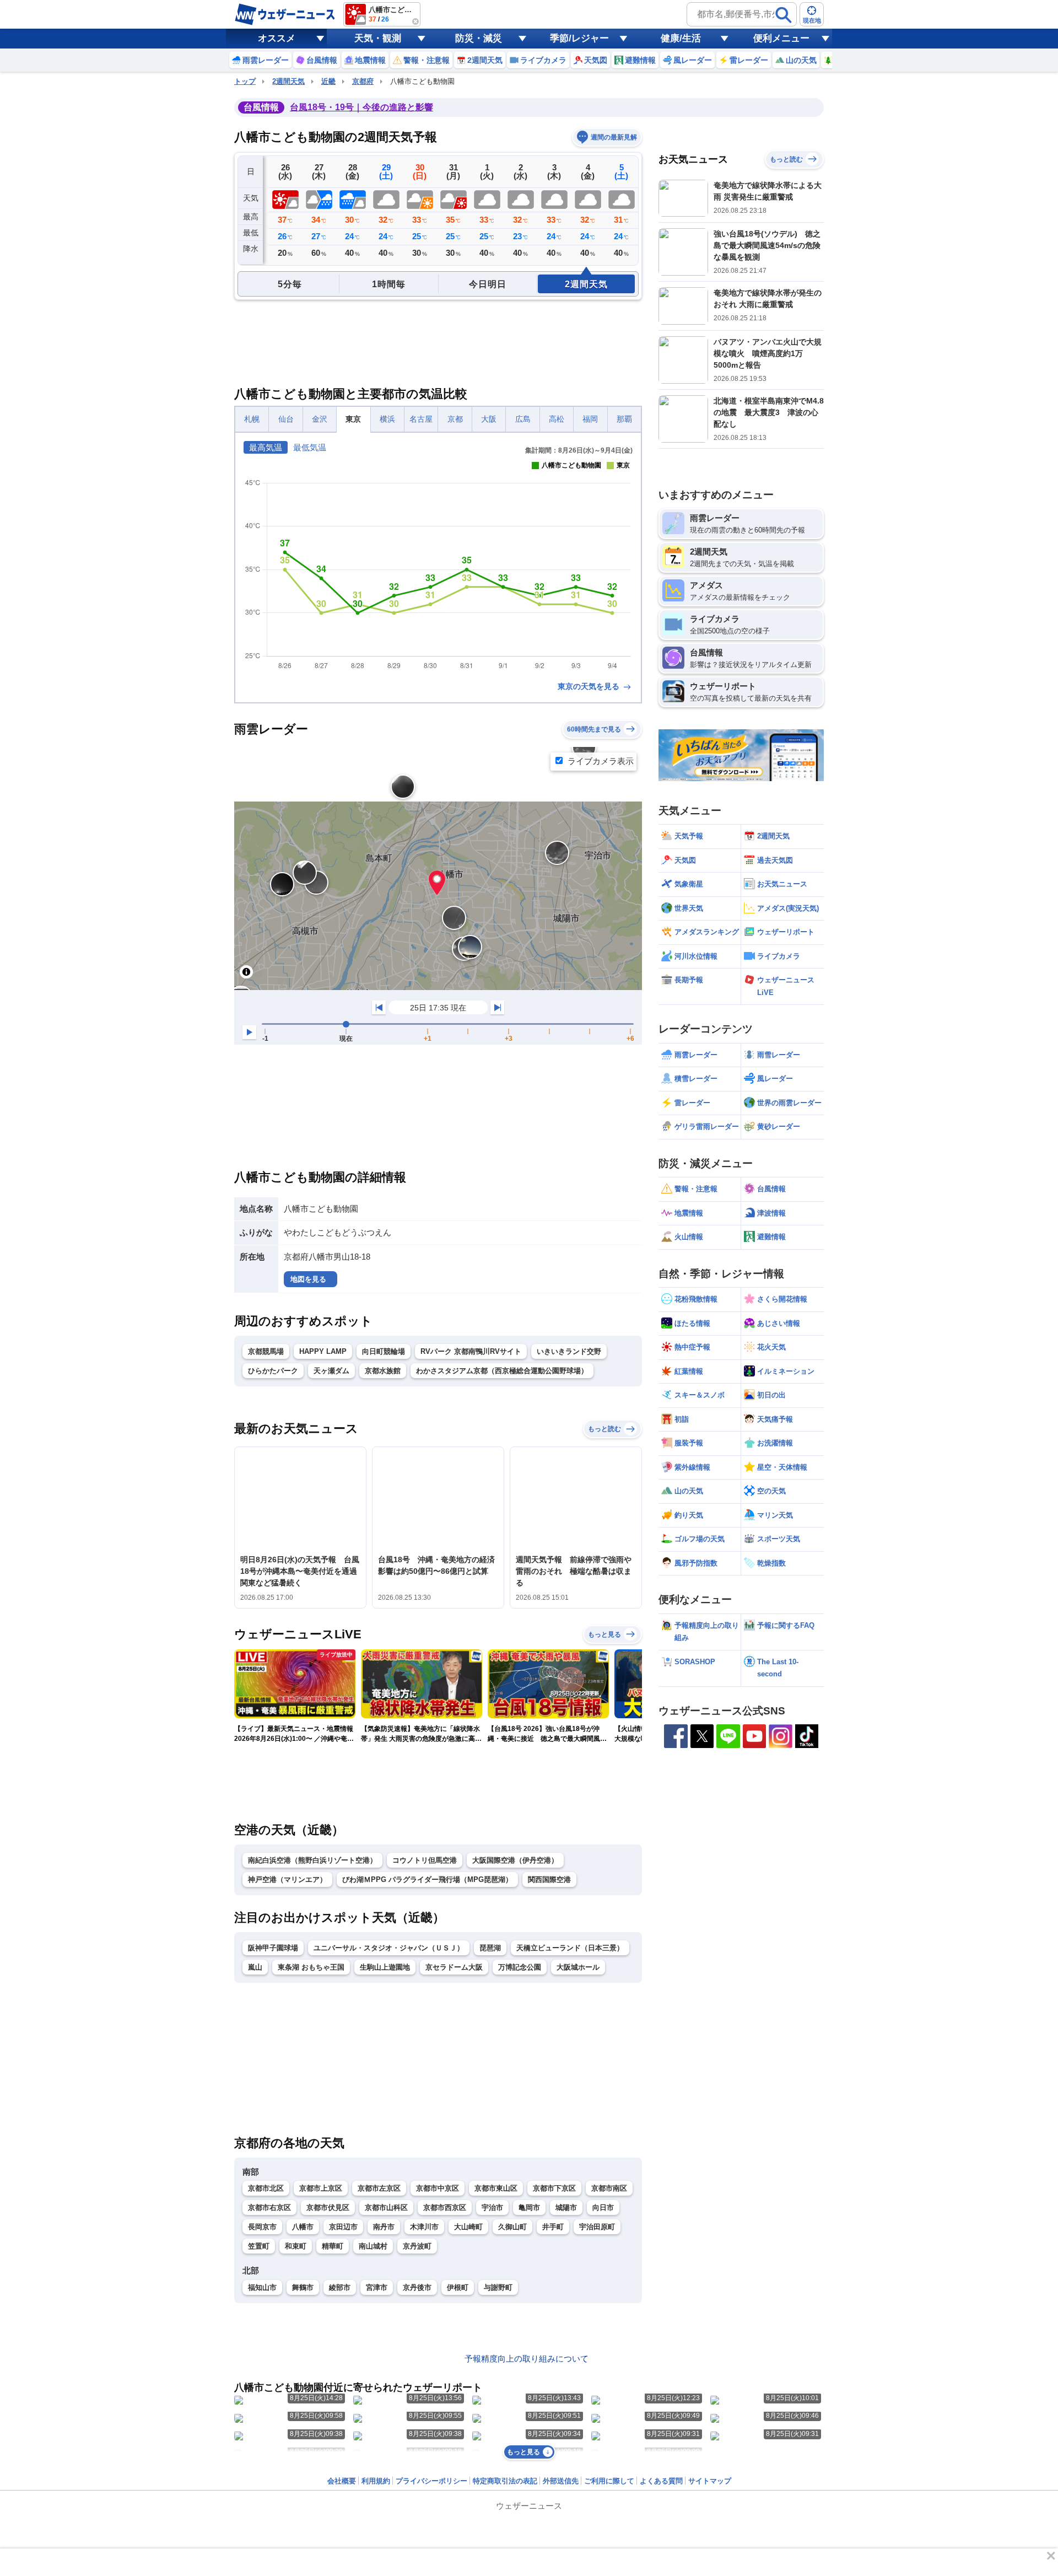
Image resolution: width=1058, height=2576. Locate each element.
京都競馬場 (266, 1351)
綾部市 (340, 2287)
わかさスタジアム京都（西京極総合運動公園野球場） (502, 1371)
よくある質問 (661, 2481)
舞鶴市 (303, 2287)
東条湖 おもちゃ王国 (311, 1967)
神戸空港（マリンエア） (287, 1879)
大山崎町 (468, 2227)
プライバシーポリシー (431, 2481)
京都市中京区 (438, 2188)
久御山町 (512, 2227)
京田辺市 (343, 2227)
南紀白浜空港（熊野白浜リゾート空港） (312, 1860)
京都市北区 (266, 2188)
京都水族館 (383, 1371)
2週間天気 (288, 81)
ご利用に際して (609, 2481)
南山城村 (373, 2246)
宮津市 (377, 2287)
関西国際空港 (549, 1879)
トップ (245, 81)
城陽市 (566, 2207)
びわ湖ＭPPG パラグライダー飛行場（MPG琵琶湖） (427, 1879)
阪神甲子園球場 (273, 1948)
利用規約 (376, 2481)
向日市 (603, 2207)
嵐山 (255, 1967)
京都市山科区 (386, 2207)
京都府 (363, 81)
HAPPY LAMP (323, 1351)
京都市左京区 (379, 2188)
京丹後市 (417, 2287)
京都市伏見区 (328, 2207)
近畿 (328, 81)
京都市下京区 (554, 2188)
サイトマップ (710, 2481)
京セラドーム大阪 (454, 1967)
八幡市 (303, 2227)
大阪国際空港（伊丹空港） (515, 1860)
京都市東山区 (496, 2188)
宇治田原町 (597, 2227)
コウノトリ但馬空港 (425, 1860)
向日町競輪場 (384, 1351)
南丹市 (384, 2227)
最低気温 (310, 447)
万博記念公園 (520, 1967)
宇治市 (492, 2207)
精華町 (333, 2246)
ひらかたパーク (273, 1371)
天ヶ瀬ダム (331, 1371)
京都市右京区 (269, 2207)
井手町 (553, 2227)
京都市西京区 (445, 2207)
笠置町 (259, 2246)
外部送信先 (561, 2481)
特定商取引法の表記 (505, 2481)
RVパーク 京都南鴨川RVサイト (471, 1351)
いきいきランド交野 (569, 1351)
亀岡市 (529, 2207)
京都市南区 (609, 2188)
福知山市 (262, 2287)
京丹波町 (417, 2246)
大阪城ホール (578, 1967)
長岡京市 (262, 2227)
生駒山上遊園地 (385, 1967)
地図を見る (308, 1279)
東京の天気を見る (590, 686)
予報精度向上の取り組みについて (527, 2359)
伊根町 (458, 2287)
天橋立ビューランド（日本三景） (570, 1948)
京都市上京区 (321, 2188)
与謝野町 (498, 2287)
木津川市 (424, 2227)
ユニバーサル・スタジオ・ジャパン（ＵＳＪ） (389, 1948)
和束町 (296, 2246)
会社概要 (342, 2481)
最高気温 (266, 447)
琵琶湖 (490, 1948)
